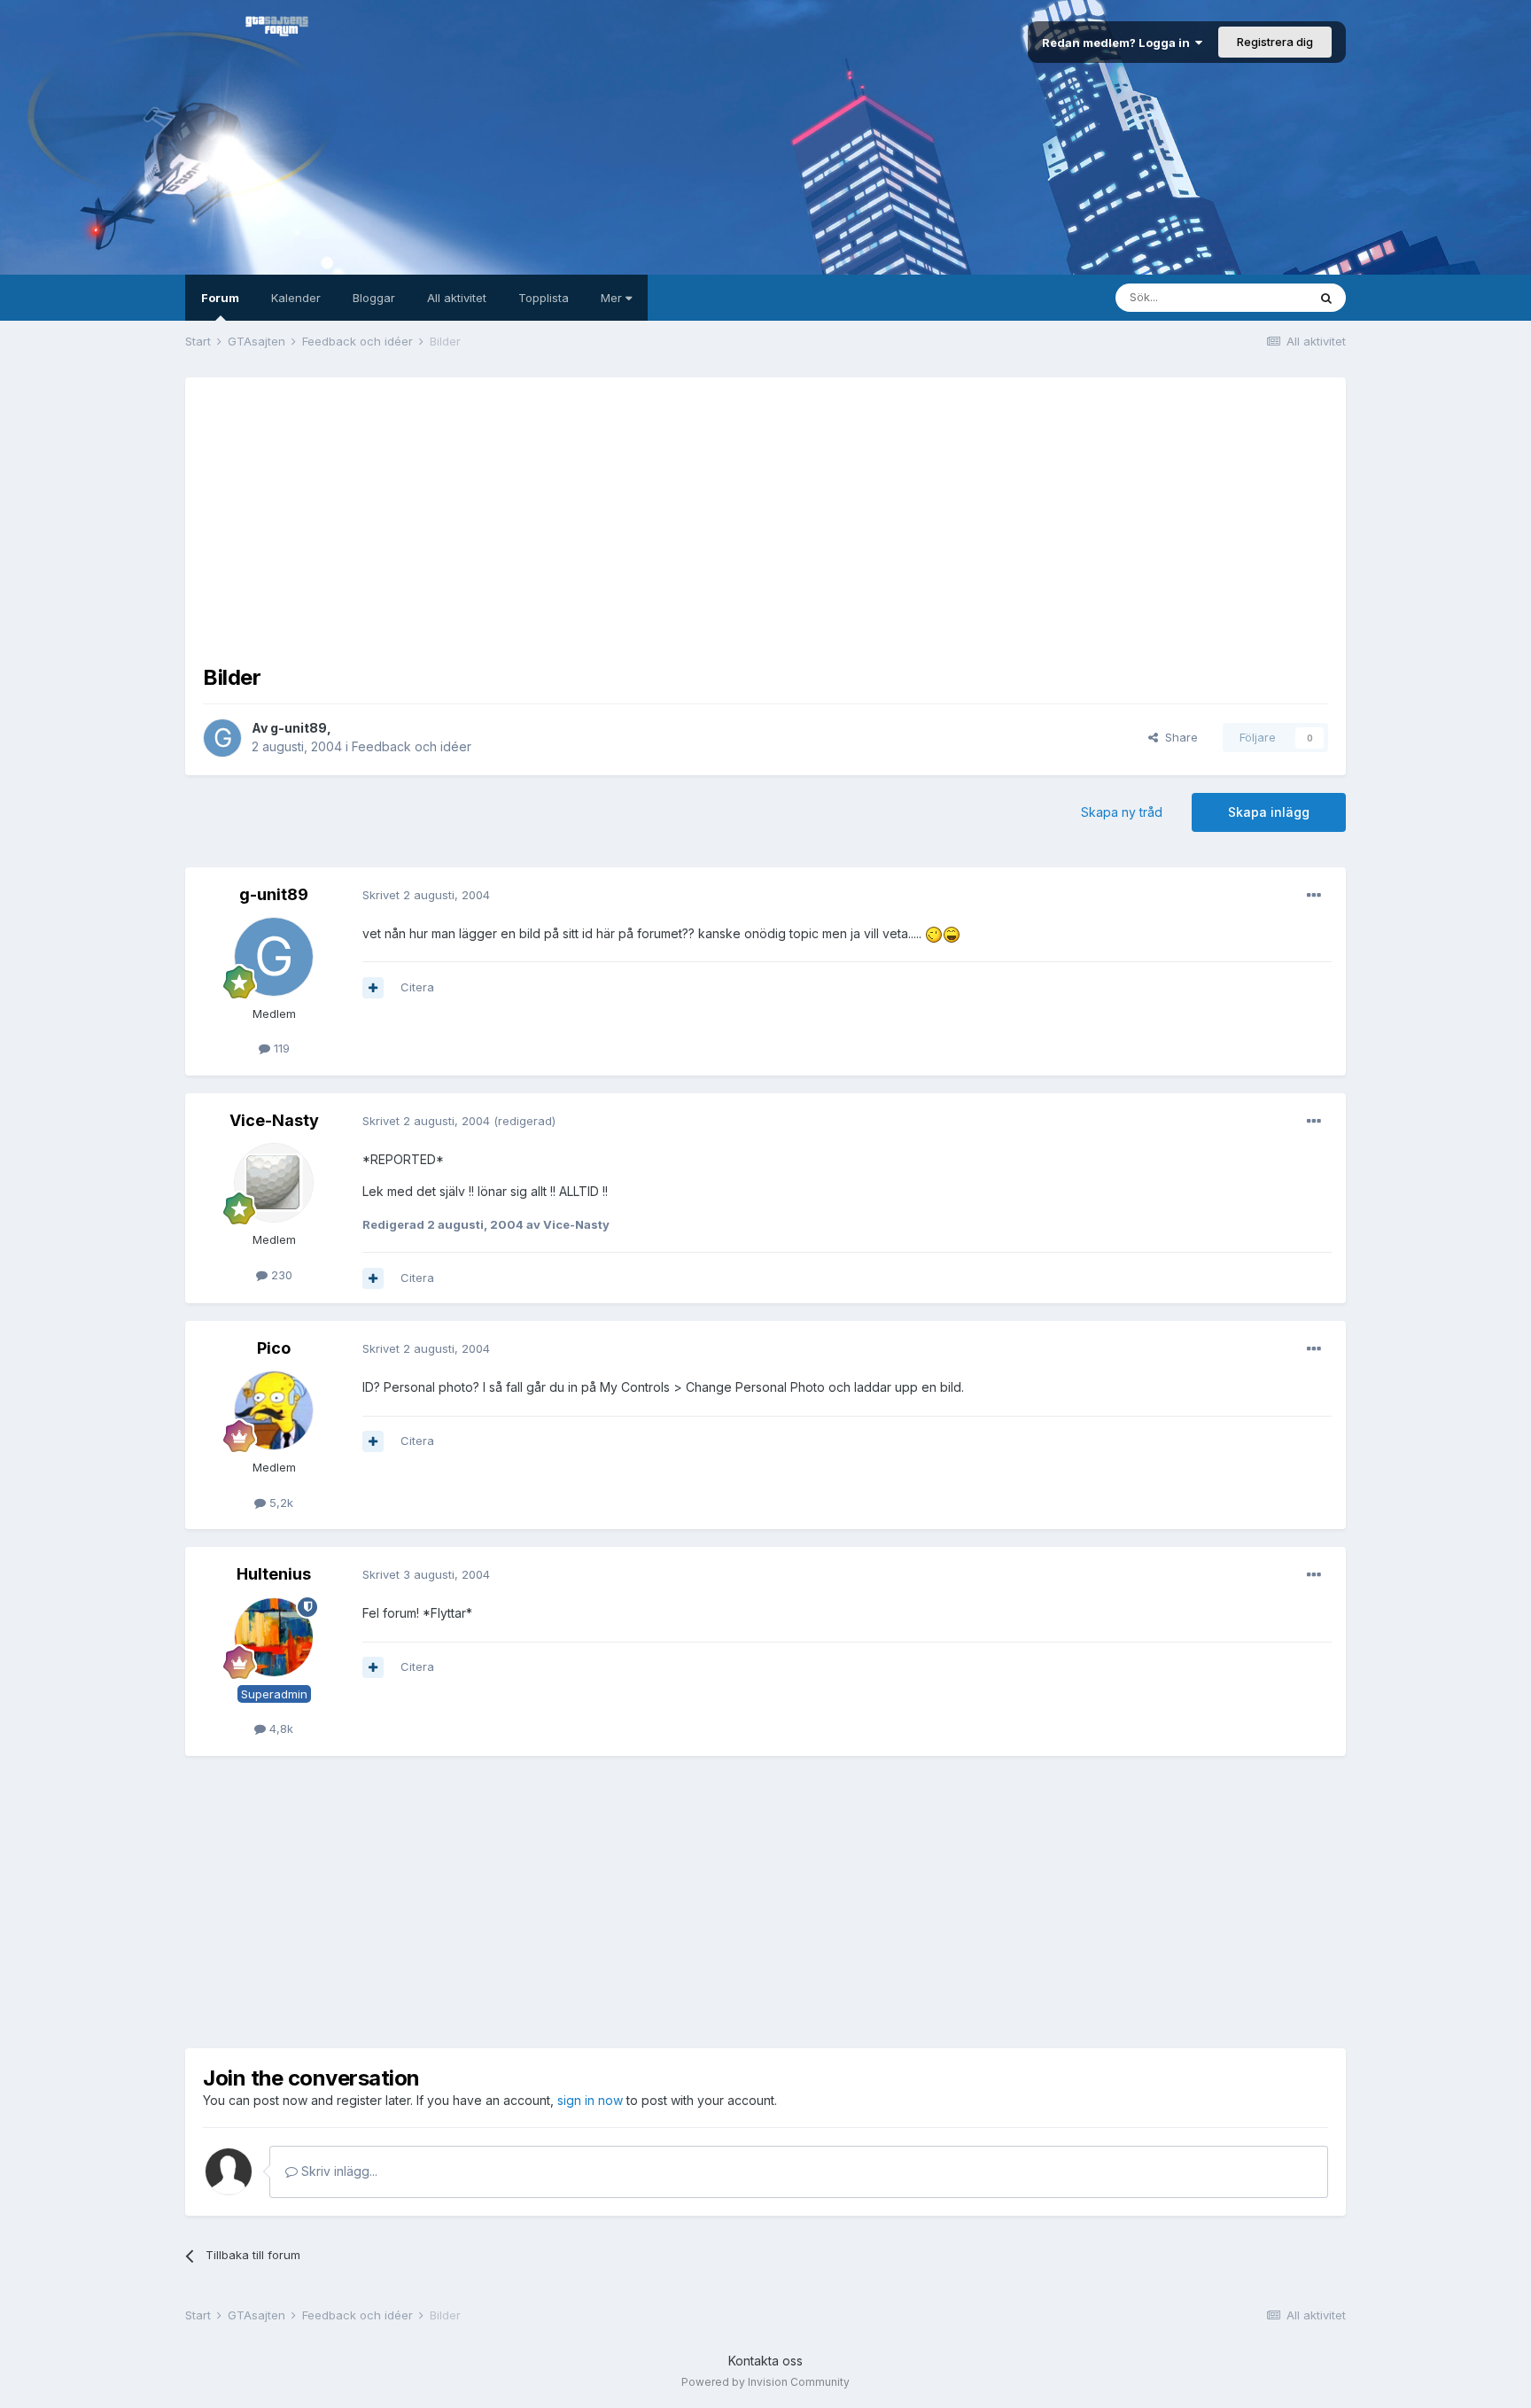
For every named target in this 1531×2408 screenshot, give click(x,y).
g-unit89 (299, 728)
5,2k (280, 1503)
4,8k (280, 1728)
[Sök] (1326, 298)
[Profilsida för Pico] (274, 1410)
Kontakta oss (765, 2361)
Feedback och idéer (412, 746)
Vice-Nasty (274, 1120)
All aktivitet (457, 298)
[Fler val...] (1314, 896)
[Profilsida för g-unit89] (222, 738)
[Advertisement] (765, 519)
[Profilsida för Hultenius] (274, 1637)
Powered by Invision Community (765, 2382)
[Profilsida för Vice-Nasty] (274, 1183)
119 (280, 1048)
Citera (417, 987)
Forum (220, 298)
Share (1178, 737)
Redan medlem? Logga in (1119, 43)
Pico (274, 1348)
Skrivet (426, 895)
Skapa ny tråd (1122, 812)
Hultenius (274, 1574)
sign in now (590, 2100)
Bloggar (374, 298)
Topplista (544, 298)
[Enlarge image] (934, 933)
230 (280, 1275)
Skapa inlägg (1269, 812)
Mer (613, 298)
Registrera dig (1275, 42)
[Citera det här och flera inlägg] (373, 988)
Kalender (296, 298)
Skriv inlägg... (338, 2171)
